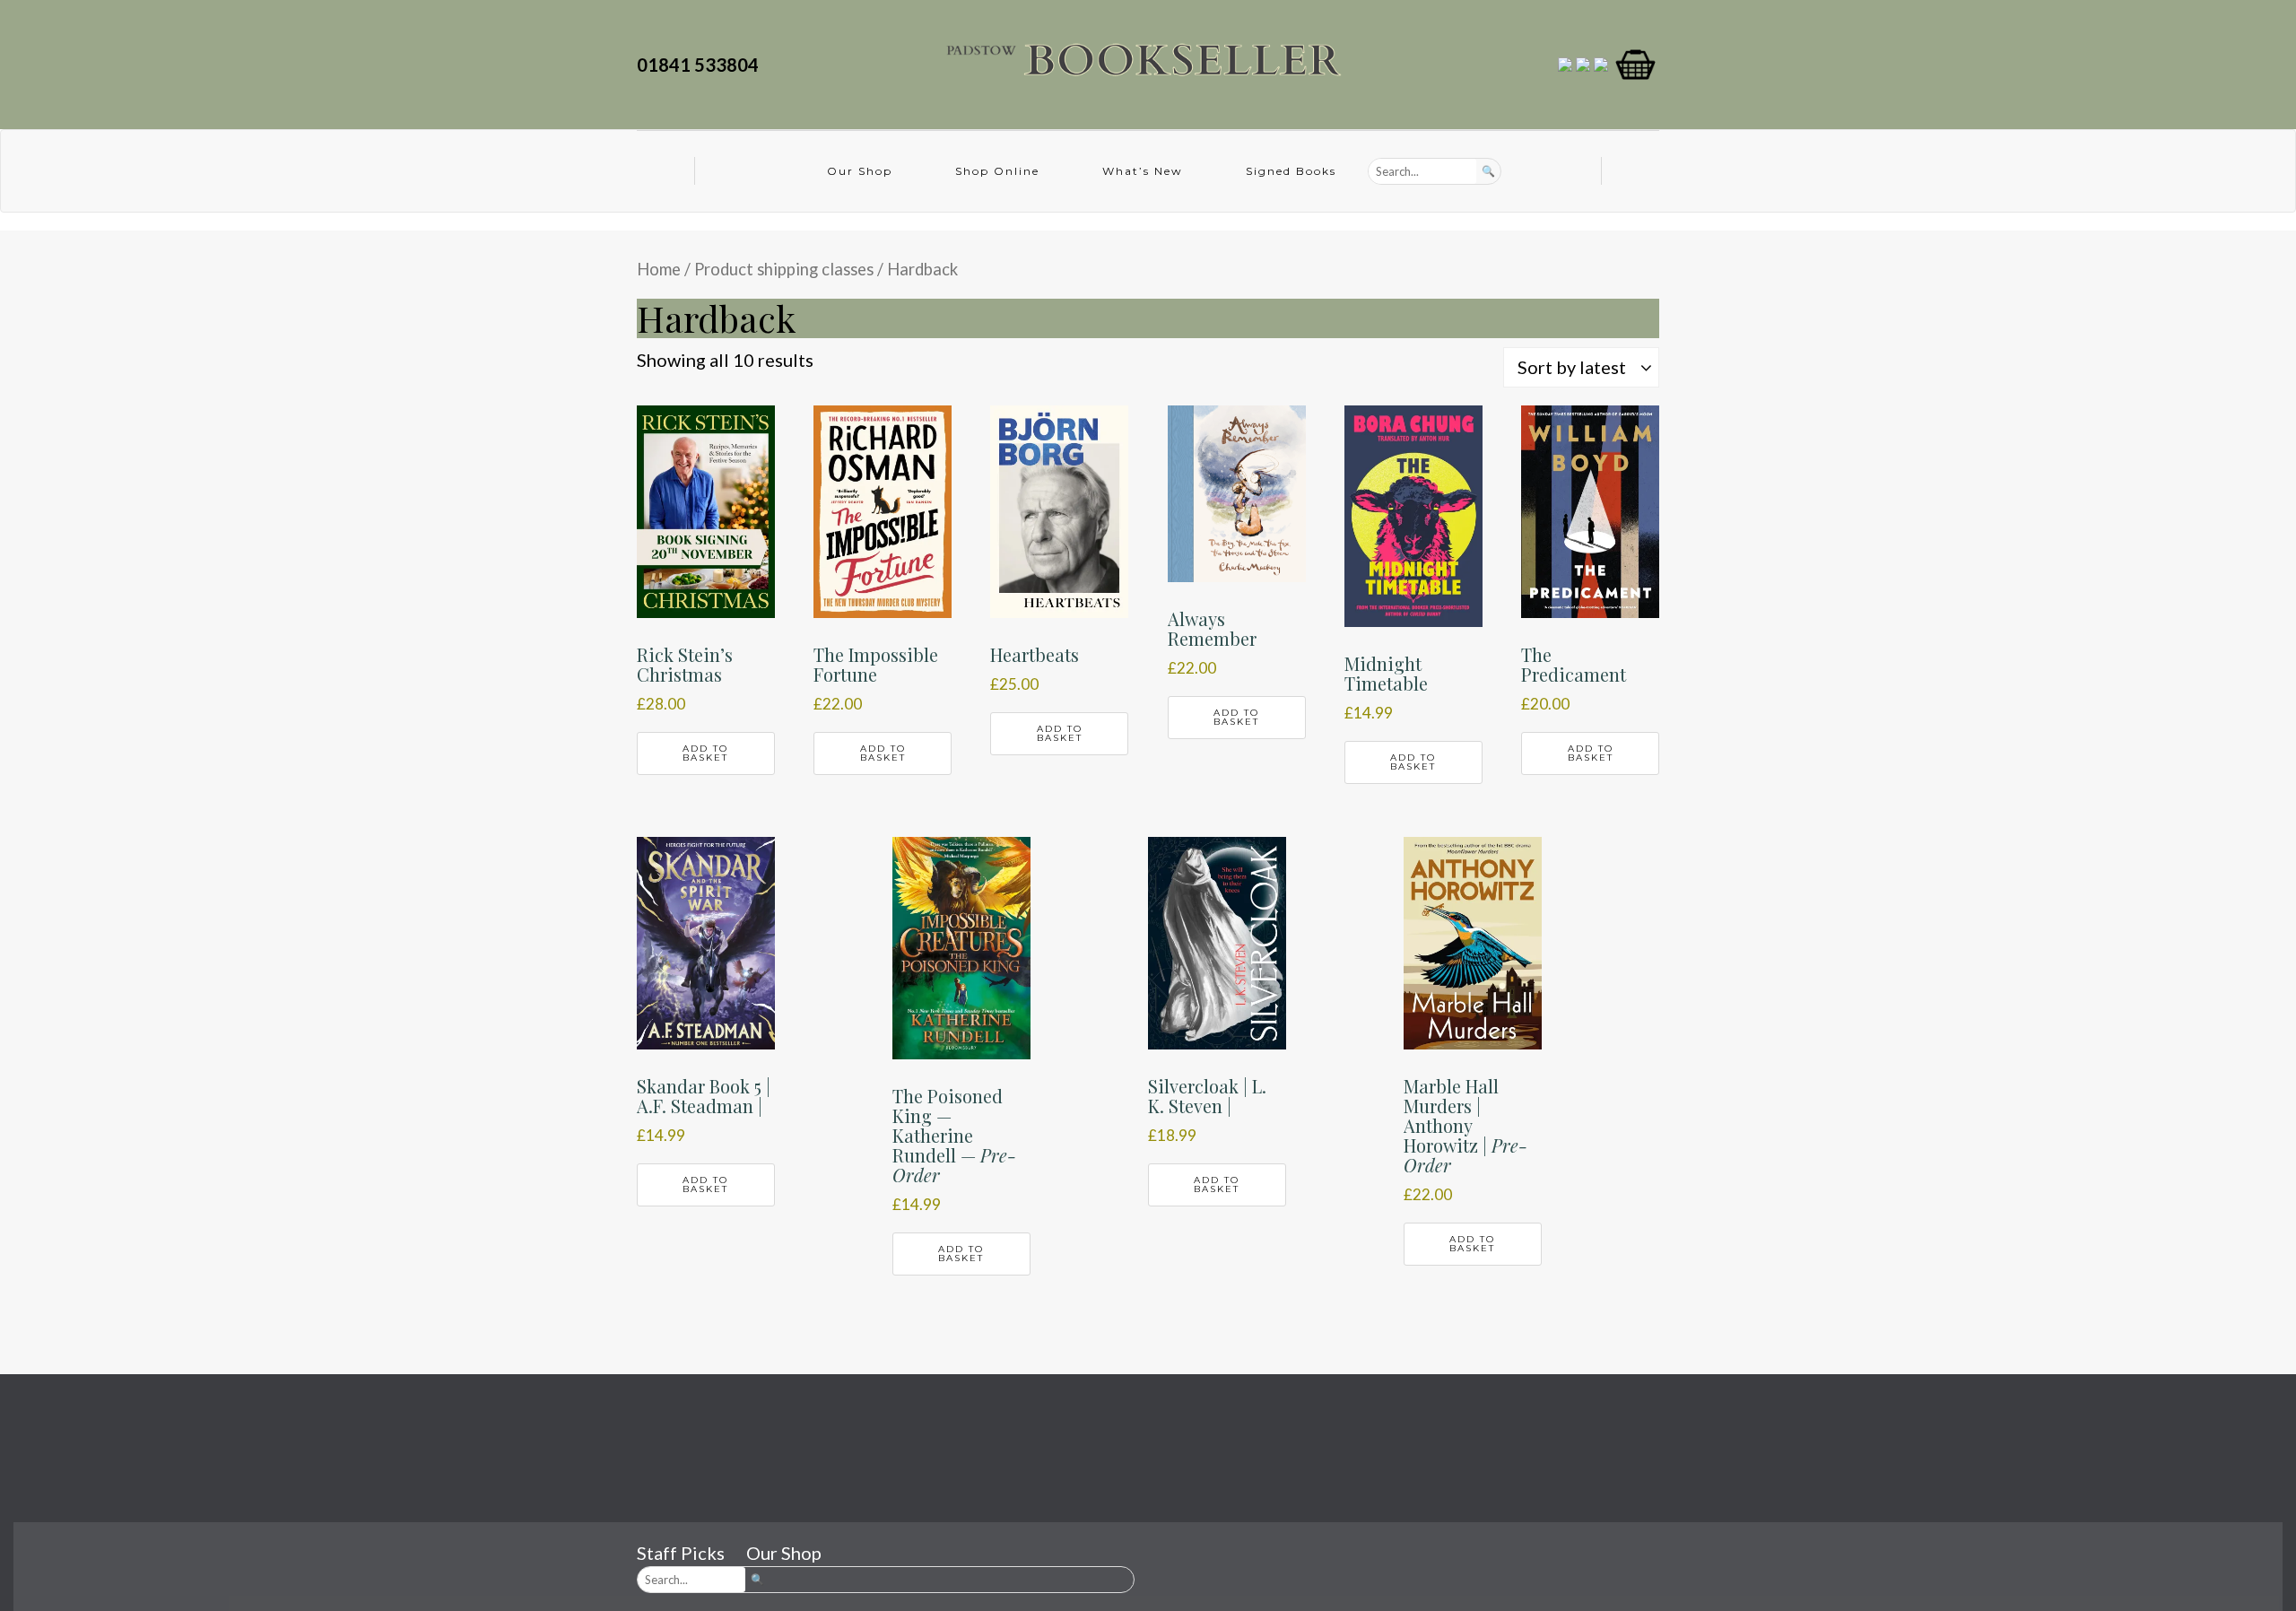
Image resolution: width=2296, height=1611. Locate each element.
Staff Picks (681, 1553)
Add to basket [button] (705, 753)
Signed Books (1291, 171)
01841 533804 (701, 65)
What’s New (1143, 171)
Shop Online (997, 171)
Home (659, 269)
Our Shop (860, 171)
